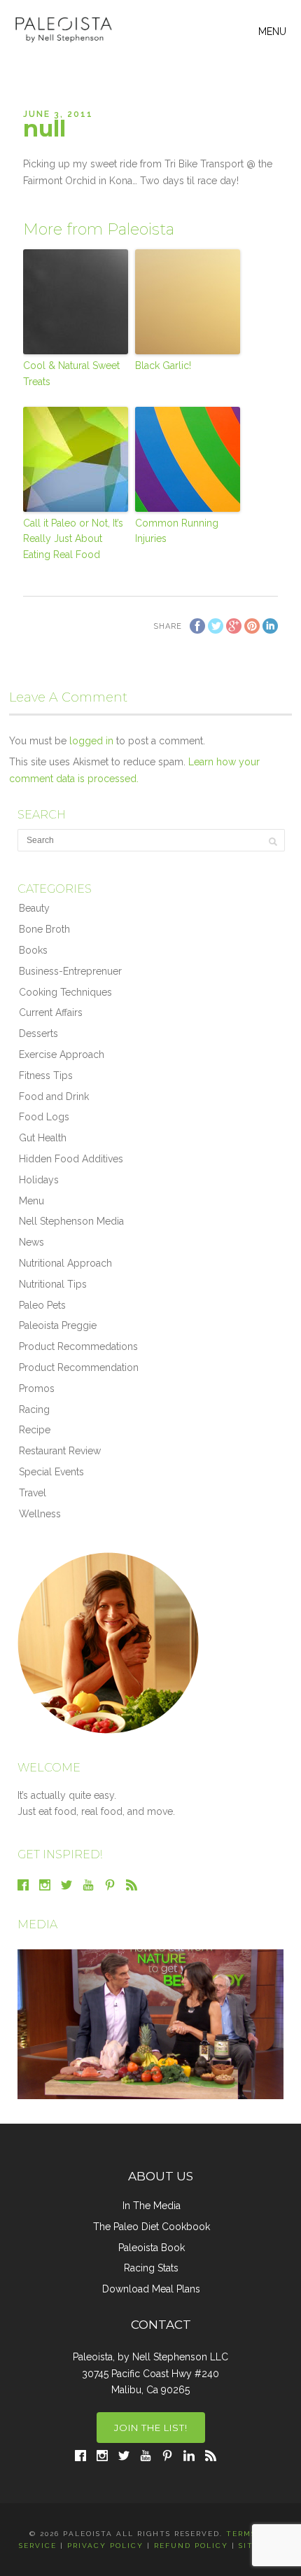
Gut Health (43, 1138)
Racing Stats (151, 2268)
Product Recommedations (78, 1346)
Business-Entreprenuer (70, 971)
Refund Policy (191, 2546)
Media (37, 1924)
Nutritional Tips (53, 1284)
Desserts (38, 1033)
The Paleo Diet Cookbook (152, 2227)
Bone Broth (44, 929)
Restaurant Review (60, 1451)
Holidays (39, 1180)
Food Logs (44, 1117)
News (31, 1242)
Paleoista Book (152, 2248)
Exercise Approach (62, 1054)
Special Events (51, 1472)
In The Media (152, 2206)
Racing (34, 1409)
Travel (33, 1493)
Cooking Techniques (65, 992)
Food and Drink (54, 1096)
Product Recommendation (79, 1367)
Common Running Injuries (177, 531)
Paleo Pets (42, 1305)
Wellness (40, 1514)
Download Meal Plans (151, 2289)
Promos (37, 1388)
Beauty (34, 908)
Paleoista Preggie (58, 1325)
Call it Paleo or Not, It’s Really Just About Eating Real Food (73, 539)
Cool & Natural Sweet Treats (71, 373)
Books (33, 950)
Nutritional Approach (65, 1263)
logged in (91, 741)
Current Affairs (51, 1012)
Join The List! (151, 2428)
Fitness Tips (46, 1075)
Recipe (35, 1430)
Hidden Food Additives (71, 1159)
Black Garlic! (163, 365)
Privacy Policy (105, 2546)
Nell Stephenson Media (71, 1221)
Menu (31, 1201)
